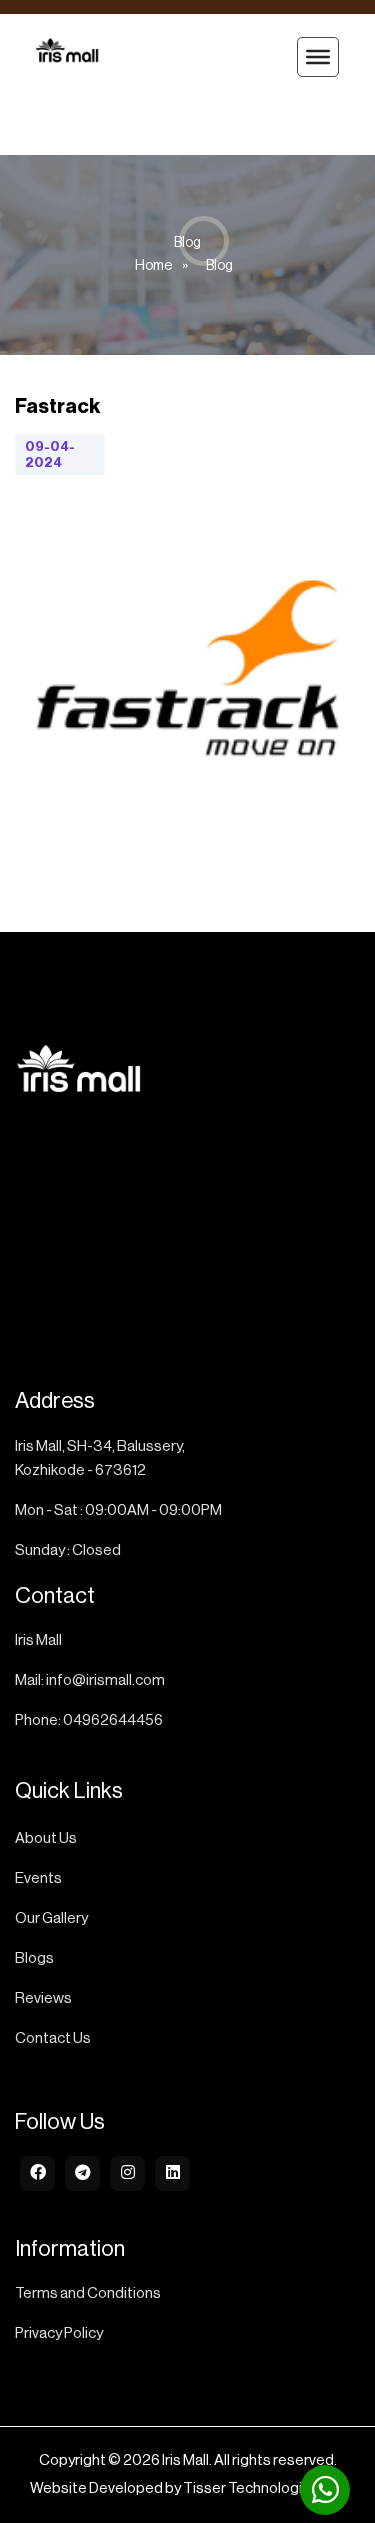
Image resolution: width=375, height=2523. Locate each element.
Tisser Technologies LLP (264, 2488)
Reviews (43, 1998)
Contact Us (53, 2038)
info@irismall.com (105, 1680)
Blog (219, 266)
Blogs (34, 1958)
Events (38, 1878)
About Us (46, 1838)
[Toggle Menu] (318, 57)
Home (153, 266)
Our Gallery (51, 1918)
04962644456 (113, 1720)
